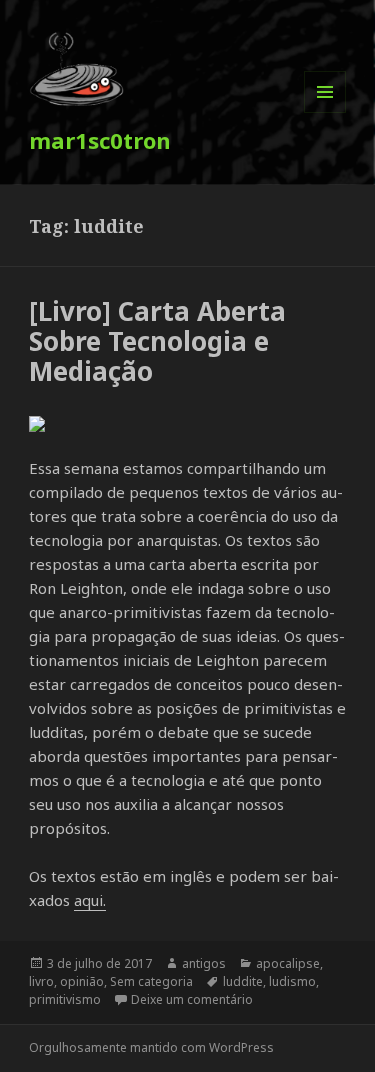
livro (41, 981)
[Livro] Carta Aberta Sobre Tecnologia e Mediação (157, 341)
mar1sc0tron (100, 140)
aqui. (90, 900)
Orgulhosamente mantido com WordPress (151, 1047)
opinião (82, 981)
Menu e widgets (325, 112)
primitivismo (65, 999)
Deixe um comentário (192, 999)
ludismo (292, 981)
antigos (204, 963)
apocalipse (288, 963)
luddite (243, 981)
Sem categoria (151, 981)
